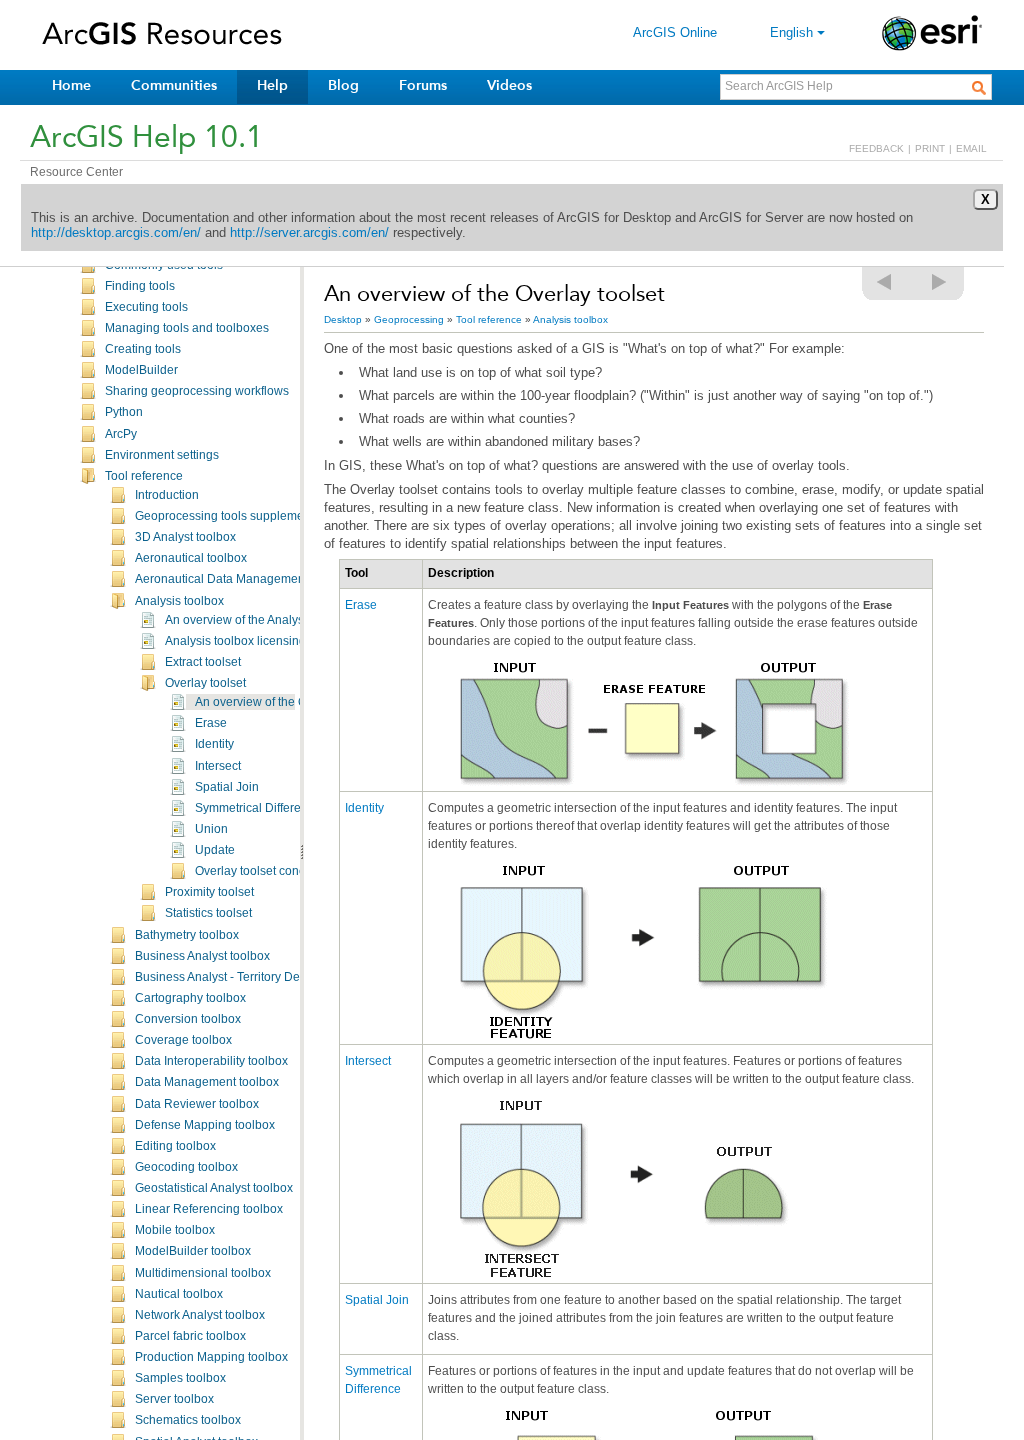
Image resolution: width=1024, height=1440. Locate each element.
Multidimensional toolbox (203, 1273)
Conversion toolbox (188, 1019)
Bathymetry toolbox (187, 935)
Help (272, 85)
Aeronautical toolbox (191, 558)
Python (124, 412)
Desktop (343, 319)
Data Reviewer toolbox (197, 1104)
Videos (509, 85)
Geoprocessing (409, 319)
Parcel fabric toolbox (190, 1336)
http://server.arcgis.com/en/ (309, 232)
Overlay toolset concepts (261, 871)
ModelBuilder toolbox (193, 1251)
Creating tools (143, 349)
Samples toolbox (180, 1378)
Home (71, 85)
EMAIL (971, 148)
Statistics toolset (208, 913)
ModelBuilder (141, 370)
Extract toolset (203, 662)
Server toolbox (174, 1399)
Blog (343, 85)
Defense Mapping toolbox (205, 1125)
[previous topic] (885, 282)
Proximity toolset (209, 892)
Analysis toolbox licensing (235, 641)
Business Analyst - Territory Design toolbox (250, 977)
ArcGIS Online (675, 32)
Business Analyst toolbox (202, 956)
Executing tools (146, 307)
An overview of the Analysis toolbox (260, 620)
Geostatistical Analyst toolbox (214, 1188)
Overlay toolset (205, 683)
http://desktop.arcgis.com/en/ (116, 232)
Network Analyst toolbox (200, 1315)
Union (211, 829)
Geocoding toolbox (186, 1167)
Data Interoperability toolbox (211, 1061)
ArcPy (121, 434)
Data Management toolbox (207, 1082)
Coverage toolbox (183, 1040)
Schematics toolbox (188, 1420)
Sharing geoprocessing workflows (197, 391)
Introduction (167, 495)
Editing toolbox (175, 1146)
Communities (174, 85)
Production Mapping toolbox (211, 1357)
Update (215, 850)
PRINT (930, 148)
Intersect (218, 766)
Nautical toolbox (179, 1294)
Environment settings (162, 455)
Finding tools (140, 286)
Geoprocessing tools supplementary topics (250, 516)
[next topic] (940, 282)
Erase (211, 723)
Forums (423, 85)
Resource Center (76, 172)
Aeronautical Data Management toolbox (243, 579)
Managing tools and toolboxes (187, 328)
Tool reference (144, 476)
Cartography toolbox (190, 998)
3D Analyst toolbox (185, 537)
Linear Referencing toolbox (209, 1209)
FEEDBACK (876, 148)
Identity (214, 744)
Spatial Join (227, 787)
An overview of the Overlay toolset (287, 702)
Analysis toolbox (179, 601)
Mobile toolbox (175, 1230)
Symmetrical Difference (258, 808)
